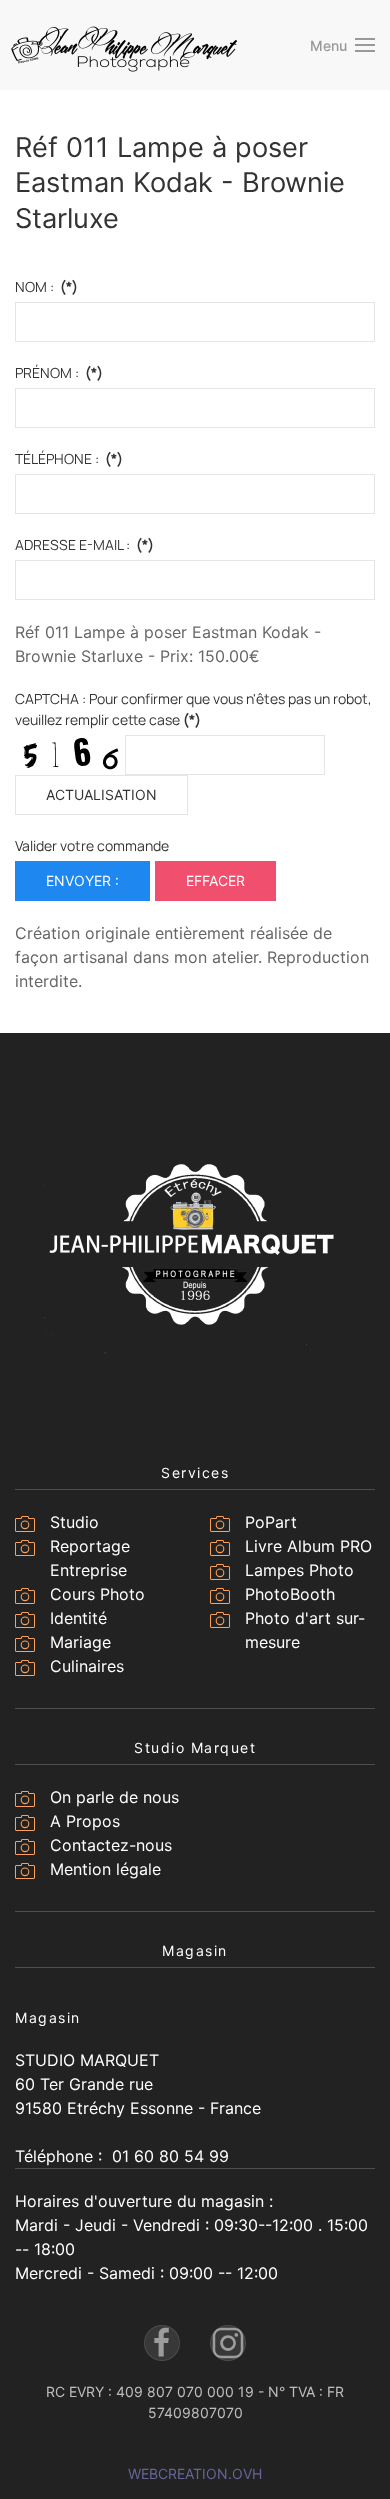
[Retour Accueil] (126, 45)
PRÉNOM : (59, 372)
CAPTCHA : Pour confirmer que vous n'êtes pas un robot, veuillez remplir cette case (193, 709)
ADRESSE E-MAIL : (84, 544)
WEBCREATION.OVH (195, 2473)
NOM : (46, 286)
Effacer (215, 880)
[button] (343, 45)
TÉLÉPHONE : (69, 458)
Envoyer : (82, 880)
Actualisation (101, 794)
